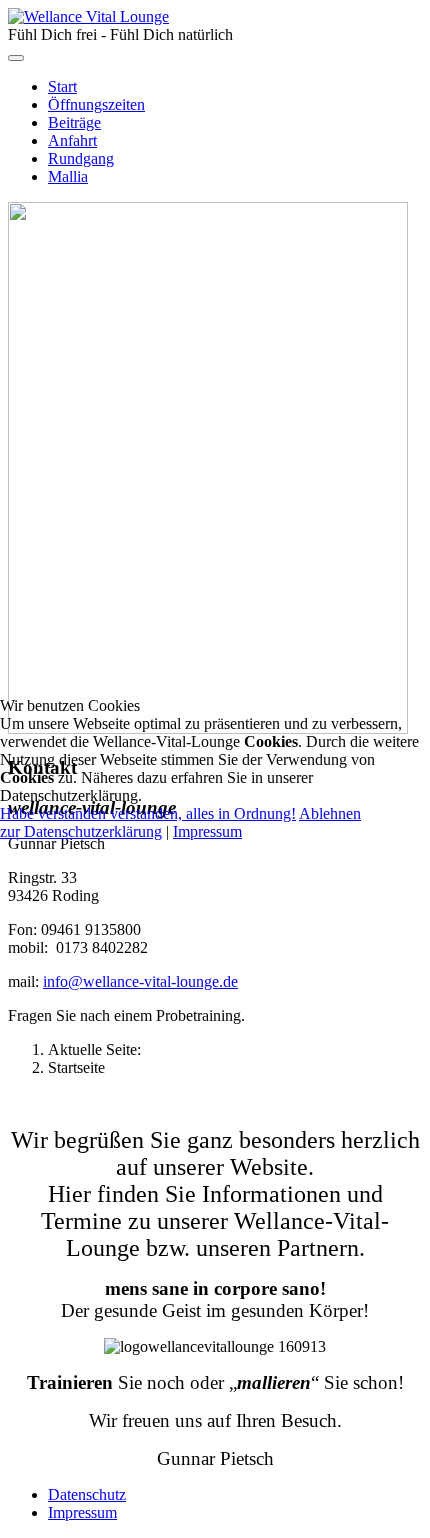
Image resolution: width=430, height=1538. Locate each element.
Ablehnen (330, 813)
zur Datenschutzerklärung (81, 831)
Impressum (207, 831)
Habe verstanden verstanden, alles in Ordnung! (148, 813)
